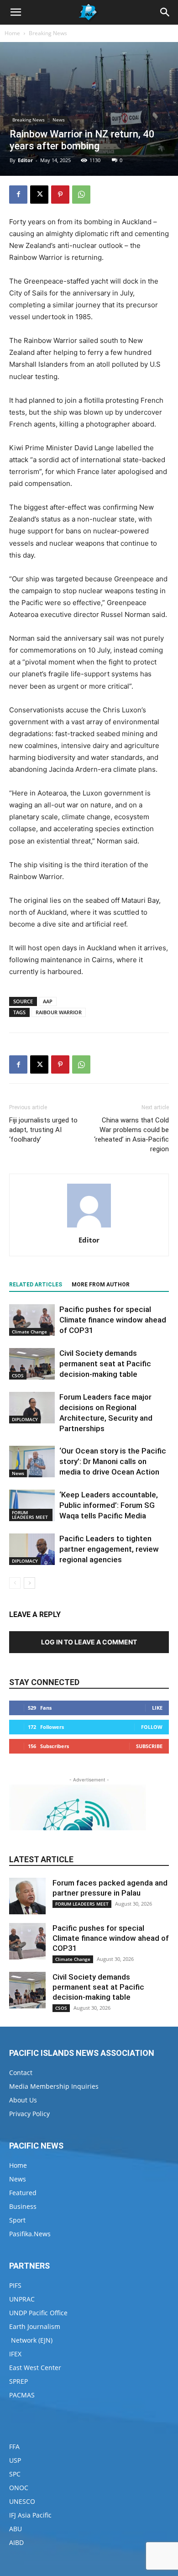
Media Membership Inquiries (54, 2086)
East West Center (35, 2368)
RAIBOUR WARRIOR (59, 1012)
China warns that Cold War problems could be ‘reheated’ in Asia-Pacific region (131, 1135)
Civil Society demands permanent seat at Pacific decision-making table (105, 1364)
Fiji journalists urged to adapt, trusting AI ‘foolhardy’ (43, 1130)
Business (23, 2206)
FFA (14, 2447)
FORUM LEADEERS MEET (30, 1515)
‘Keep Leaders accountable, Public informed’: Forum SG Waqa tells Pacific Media (109, 1505)
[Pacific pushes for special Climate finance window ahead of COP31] (32, 1320)
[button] (16, 12)
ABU (16, 2529)
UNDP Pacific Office (38, 2313)
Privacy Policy (29, 2114)
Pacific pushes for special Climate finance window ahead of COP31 (113, 1320)
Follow (152, 1727)
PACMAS (22, 2395)
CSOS (18, 1375)
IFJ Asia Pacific (30, 2515)
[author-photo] (89, 1227)
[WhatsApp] (81, 195)
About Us (23, 2100)
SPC (15, 2474)
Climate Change (29, 1332)
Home (12, 33)
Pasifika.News (30, 2234)
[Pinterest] (60, 195)
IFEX (15, 2354)
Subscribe (149, 1746)
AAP (48, 1001)
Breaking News (48, 33)
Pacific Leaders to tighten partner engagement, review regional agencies (109, 1549)
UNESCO (22, 2501)
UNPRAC (22, 2299)
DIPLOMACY (25, 1419)
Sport (17, 2220)
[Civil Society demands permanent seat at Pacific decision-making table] (32, 1364)
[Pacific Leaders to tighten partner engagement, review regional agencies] (32, 1549)
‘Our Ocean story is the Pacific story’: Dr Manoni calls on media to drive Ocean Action (113, 1461)
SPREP (18, 2381)
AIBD (16, 2542)
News (59, 120)
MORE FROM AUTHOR (101, 1285)
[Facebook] (18, 195)
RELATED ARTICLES (36, 1285)
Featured (23, 2193)
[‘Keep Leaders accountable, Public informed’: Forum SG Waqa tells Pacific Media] (32, 1505)
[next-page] (29, 1583)
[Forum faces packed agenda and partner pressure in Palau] (27, 1896)
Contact (21, 2073)
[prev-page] (15, 1583)
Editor (25, 160)
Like (157, 1708)
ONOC (19, 2488)
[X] (39, 195)
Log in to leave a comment (89, 1642)
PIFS (15, 2285)
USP (15, 2460)
